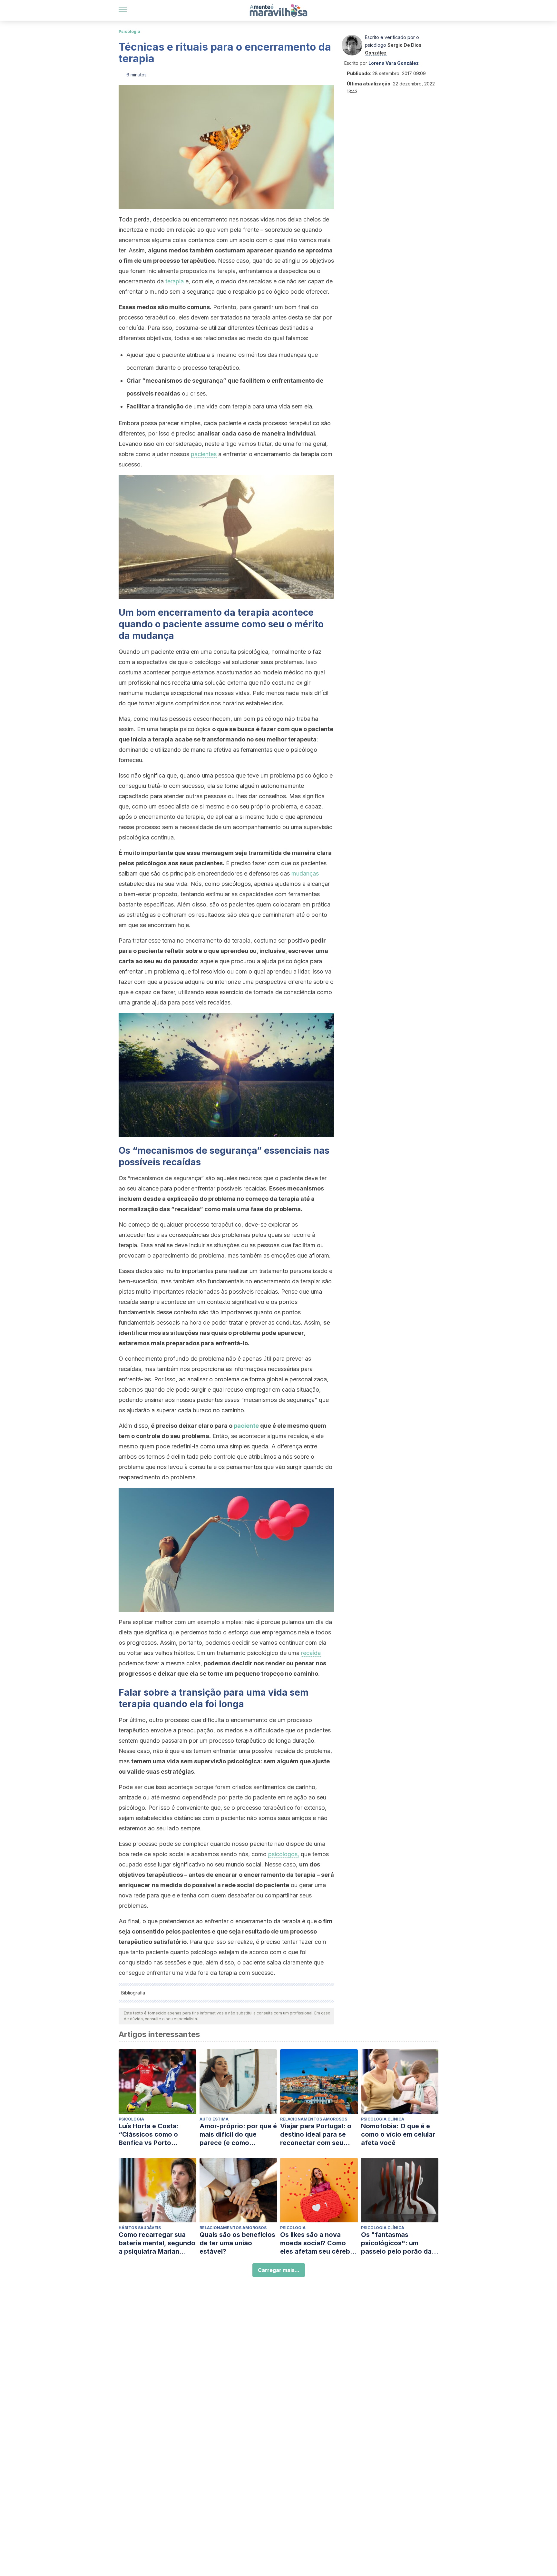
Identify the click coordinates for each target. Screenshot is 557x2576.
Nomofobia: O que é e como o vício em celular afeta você (398, 2134)
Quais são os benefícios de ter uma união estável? (237, 2243)
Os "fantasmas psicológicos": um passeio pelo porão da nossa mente (396, 2243)
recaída (311, 1653)
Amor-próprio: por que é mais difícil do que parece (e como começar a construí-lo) (238, 2135)
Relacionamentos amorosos (314, 2119)
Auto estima (214, 2119)
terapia (175, 281)
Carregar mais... (279, 2270)
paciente (246, 1426)
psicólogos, (284, 1854)
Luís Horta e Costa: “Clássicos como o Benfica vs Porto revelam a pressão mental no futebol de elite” (151, 2135)
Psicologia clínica (383, 2119)
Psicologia (129, 31)
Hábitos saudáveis (140, 2228)
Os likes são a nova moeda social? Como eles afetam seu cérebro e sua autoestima (318, 2243)
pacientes (204, 454)
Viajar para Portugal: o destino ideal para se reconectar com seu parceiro (316, 2135)
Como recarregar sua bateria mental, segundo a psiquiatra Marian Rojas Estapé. (157, 2243)
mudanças (305, 873)
